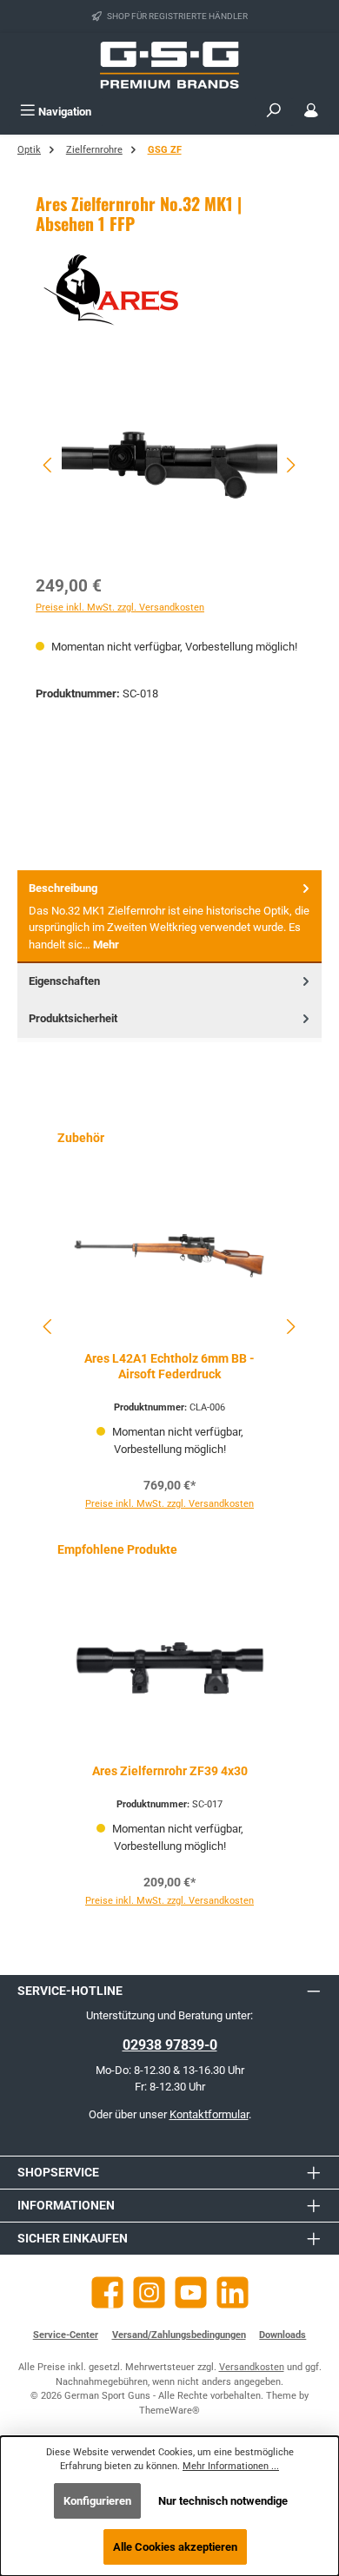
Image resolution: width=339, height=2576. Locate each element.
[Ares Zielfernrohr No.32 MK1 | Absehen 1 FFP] (169, 465)
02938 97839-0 (170, 2045)
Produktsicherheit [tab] (73, 1018)
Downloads (282, 2335)
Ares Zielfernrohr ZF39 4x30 (170, 1771)
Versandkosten (252, 2367)
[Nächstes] (290, 465)
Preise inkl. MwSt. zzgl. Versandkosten (120, 608)
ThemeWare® (169, 2411)
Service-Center (66, 2335)
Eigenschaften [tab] (64, 981)
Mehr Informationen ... (231, 2466)
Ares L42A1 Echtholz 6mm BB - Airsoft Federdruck (169, 1367)
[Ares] (169, 289)
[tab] (169, 917)
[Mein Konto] (311, 112)
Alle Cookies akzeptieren (175, 2547)
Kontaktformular (209, 2114)
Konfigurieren (97, 2501)
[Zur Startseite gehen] (169, 65)
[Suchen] (274, 112)
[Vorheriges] (49, 465)
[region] (169, 465)
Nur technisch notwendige (223, 2501)
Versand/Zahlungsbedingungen (179, 2335)
